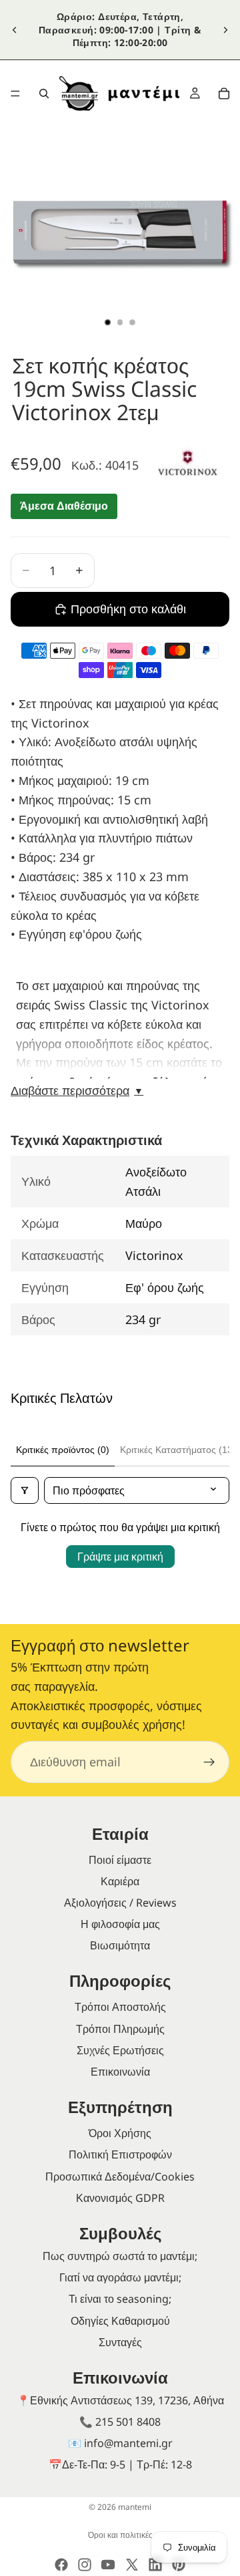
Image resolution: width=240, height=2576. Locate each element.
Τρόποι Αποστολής (120, 2007)
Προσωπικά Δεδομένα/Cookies (120, 2177)
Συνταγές (120, 2342)
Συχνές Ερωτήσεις (120, 2050)
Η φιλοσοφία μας (120, 1924)
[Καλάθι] (224, 94)
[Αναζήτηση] (44, 94)
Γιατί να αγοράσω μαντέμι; (120, 2277)
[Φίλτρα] (25, 1490)
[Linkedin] (155, 2565)
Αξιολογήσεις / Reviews (120, 1903)
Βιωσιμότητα (120, 1945)
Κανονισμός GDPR (120, 2198)
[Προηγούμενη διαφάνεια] (15, 29)
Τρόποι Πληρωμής (120, 2029)
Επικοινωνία (120, 2072)
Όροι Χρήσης (120, 2133)
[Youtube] (108, 2565)
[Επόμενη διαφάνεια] (225, 29)
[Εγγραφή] (209, 1762)
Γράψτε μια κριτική (120, 1557)
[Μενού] (15, 94)
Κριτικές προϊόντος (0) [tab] (63, 1450)
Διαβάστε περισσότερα (77, 1091)
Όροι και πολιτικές (120, 2535)
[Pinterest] (179, 2565)
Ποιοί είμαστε (120, 1860)
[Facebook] (61, 2565)
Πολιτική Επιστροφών (120, 2154)
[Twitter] (132, 2565)
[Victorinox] (188, 463)
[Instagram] (85, 2565)
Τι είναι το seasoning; (120, 2299)
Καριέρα (120, 1881)
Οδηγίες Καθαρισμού (120, 2321)
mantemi (135, 2507)
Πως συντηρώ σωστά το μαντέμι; (120, 2256)
